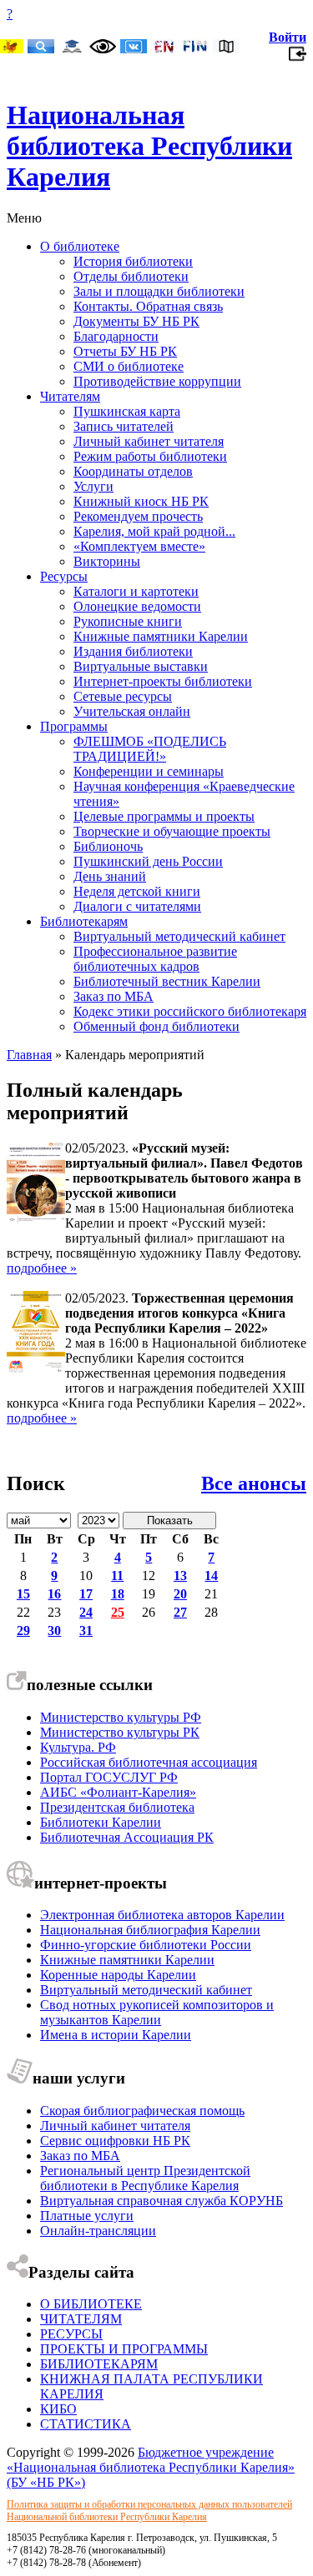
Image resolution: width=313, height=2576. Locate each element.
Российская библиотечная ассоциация (149, 1762)
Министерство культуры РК (120, 1732)
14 (211, 1576)
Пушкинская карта (127, 411)
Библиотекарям (84, 921)
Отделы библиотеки (131, 276)
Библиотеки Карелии (101, 1822)
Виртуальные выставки (141, 666)
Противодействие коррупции (157, 381)
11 (117, 1576)
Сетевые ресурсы (123, 696)
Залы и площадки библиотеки (159, 291)
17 (86, 1594)
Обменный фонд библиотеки (156, 1026)
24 (86, 1612)
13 (180, 1576)
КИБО (58, 2409)
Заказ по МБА (114, 996)
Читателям (70, 396)
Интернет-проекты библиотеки (163, 681)
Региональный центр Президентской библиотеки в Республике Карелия (145, 2178)
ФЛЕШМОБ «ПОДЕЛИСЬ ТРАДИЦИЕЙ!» (150, 749)
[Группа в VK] (134, 48)
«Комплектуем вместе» (139, 546)
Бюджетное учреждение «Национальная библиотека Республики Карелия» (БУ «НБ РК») (151, 2467)
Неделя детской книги (137, 891)
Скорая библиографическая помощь (142, 2111)
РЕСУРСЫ (71, 2334)
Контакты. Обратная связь (148, 306)
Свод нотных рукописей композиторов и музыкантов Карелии (157, 2012)
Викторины (107, 561)
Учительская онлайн (132, 711)
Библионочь (108, 846)
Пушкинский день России (148, 861)
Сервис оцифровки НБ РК (115, 2141)
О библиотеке (80, 246)
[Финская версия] (195, 48)
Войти (288, 37)
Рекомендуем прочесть (138, 516)
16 (54, 1594)
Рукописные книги (128, 621)
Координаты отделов (133, 471)
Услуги (93, 486)
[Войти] (298, 58)
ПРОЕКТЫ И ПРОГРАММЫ (124, 2349)
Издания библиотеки (133, 651)
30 (54, 1631)
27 (180, 1612)
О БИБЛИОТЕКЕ (91, 2304)
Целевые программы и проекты (164, 816)
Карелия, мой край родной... (154, 531)
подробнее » (42, 1268)
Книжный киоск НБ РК (141, 501)
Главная (29, 1055)
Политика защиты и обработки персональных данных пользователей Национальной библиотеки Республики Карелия (149, 2511)
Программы (74, 726)
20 (180, 1594)
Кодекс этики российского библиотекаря (190, 1011)
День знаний (110, 876)
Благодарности (116, 336)
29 (23, 1631)
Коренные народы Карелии (118, 1975)
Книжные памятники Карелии (161, 636)
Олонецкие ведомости (137, 606)
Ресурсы (64, 576)
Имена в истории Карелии (116, 2035)
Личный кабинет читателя (149, 441)
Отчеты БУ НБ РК (125, 351)
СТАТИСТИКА (86, 2424)
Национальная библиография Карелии (150, 1930)
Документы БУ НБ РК (136, 321)
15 (23, 1594)
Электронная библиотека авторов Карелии (162, 1915)
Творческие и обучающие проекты (172, 831)
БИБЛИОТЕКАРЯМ (99, 2364)
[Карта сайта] (226, 48)
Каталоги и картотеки (136, 591)
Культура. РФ (78, 1747)
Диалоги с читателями (137, 906)
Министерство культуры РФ (121, 1717)
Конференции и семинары (149, 771)
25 (118, 1612)
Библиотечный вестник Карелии (167, 981)
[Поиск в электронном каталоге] (41, 48)
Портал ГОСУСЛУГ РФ (109, 1777)
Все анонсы (254, 1483)
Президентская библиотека (117, 1807)
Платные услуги (87, 2216)
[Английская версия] (164, 48)
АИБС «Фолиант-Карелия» (118, 1792)
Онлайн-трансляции (98, 2231)
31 (86, 1631)
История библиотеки (133, 261)
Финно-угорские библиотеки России (146, 1945)
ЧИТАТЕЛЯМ (81, 2319)
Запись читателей (124, 426)
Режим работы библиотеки (150, 456)
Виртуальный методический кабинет (179, 936)
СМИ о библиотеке (129, 366)
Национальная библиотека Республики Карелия (149, 146)
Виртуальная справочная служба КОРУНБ (162, 2201)
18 (118, 1594)
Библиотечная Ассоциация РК (127, 1837)
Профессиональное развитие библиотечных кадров (155, 959)
